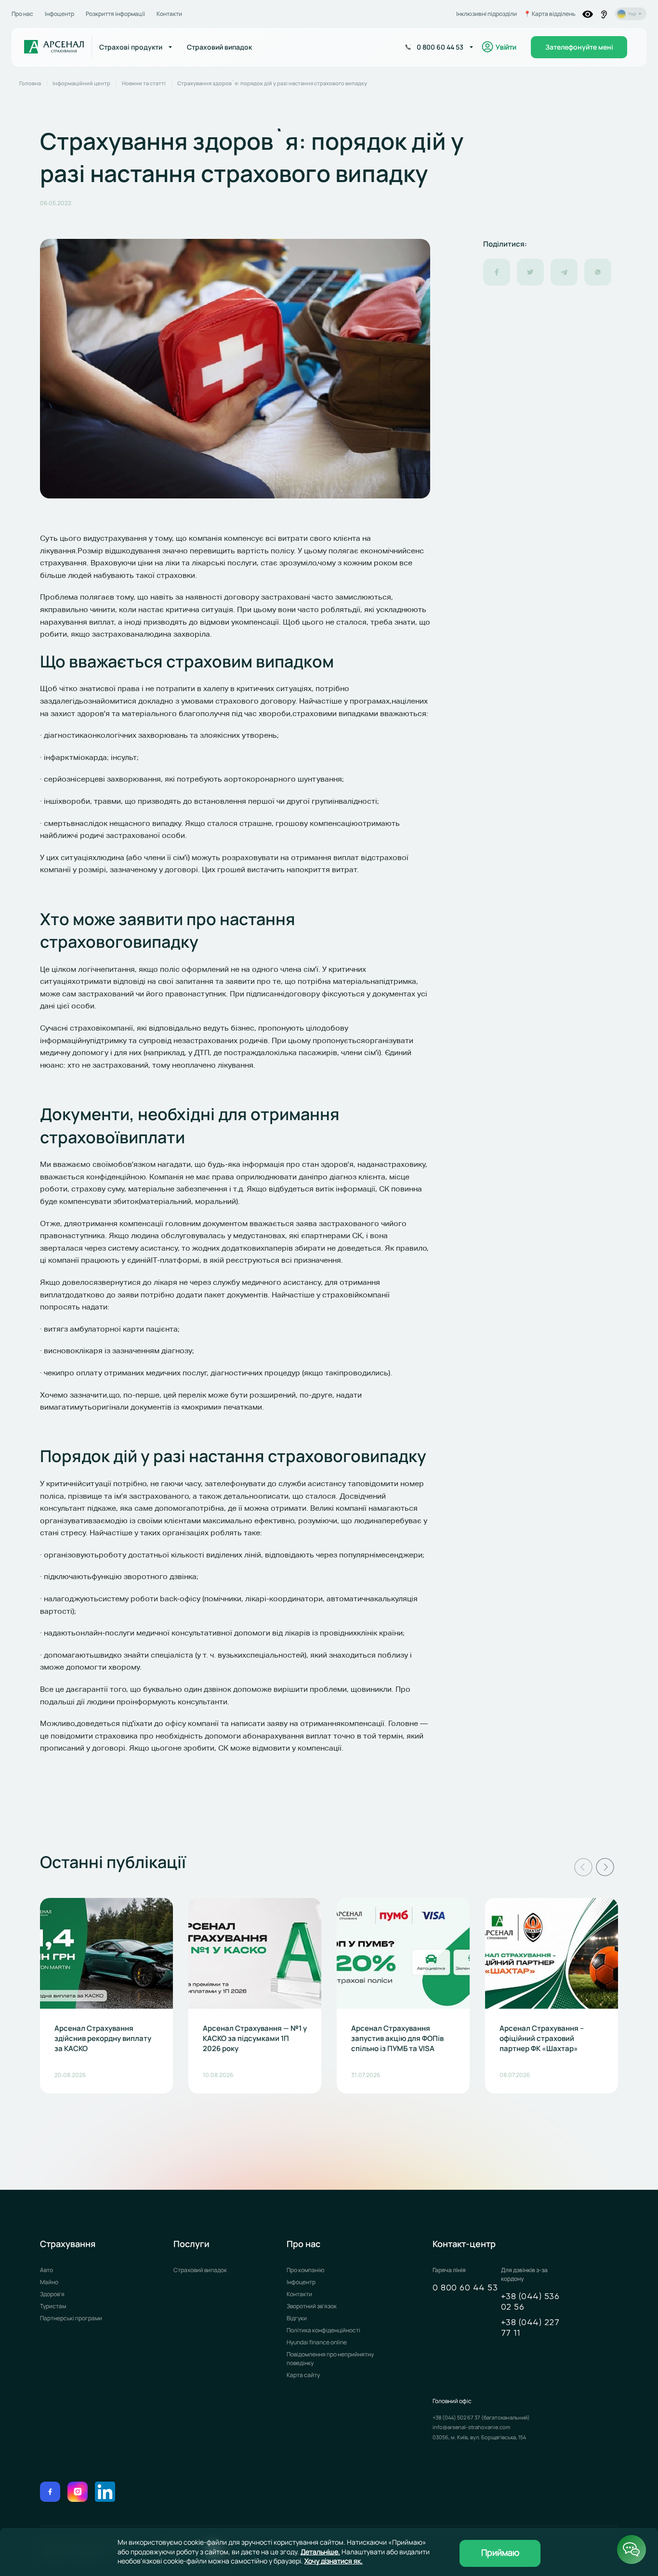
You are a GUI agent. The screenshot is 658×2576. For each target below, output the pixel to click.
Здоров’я (52, 2294)
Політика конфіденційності (323, 2330)
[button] (583, 1867)
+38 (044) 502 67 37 (457, 2417)
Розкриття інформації (115, 14)
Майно (49, 2282)
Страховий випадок (200, 2270)
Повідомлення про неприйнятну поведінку (330, 2359)
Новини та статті (144, 83)
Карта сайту (303, 2375)
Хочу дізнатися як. (334, 2561)
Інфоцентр (59, 14)
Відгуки (297, 2318)
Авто (46, 2270)
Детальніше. (320, 2552)
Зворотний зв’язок (312, 2306)
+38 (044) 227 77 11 (530, 2328)
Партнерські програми (71, 2318)
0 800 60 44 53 (465, 2288)
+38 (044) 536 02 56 (530, 2302)
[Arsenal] (54, 47)
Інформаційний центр (81, 83)
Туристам (53, 2306)
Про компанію (305, 2270)
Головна (30, 83)
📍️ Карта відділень (550, 14)
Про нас (22, 14)
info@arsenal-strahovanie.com (471, 2427)
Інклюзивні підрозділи (487, 14)
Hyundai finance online (317, 2342)
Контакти (169, 14)
